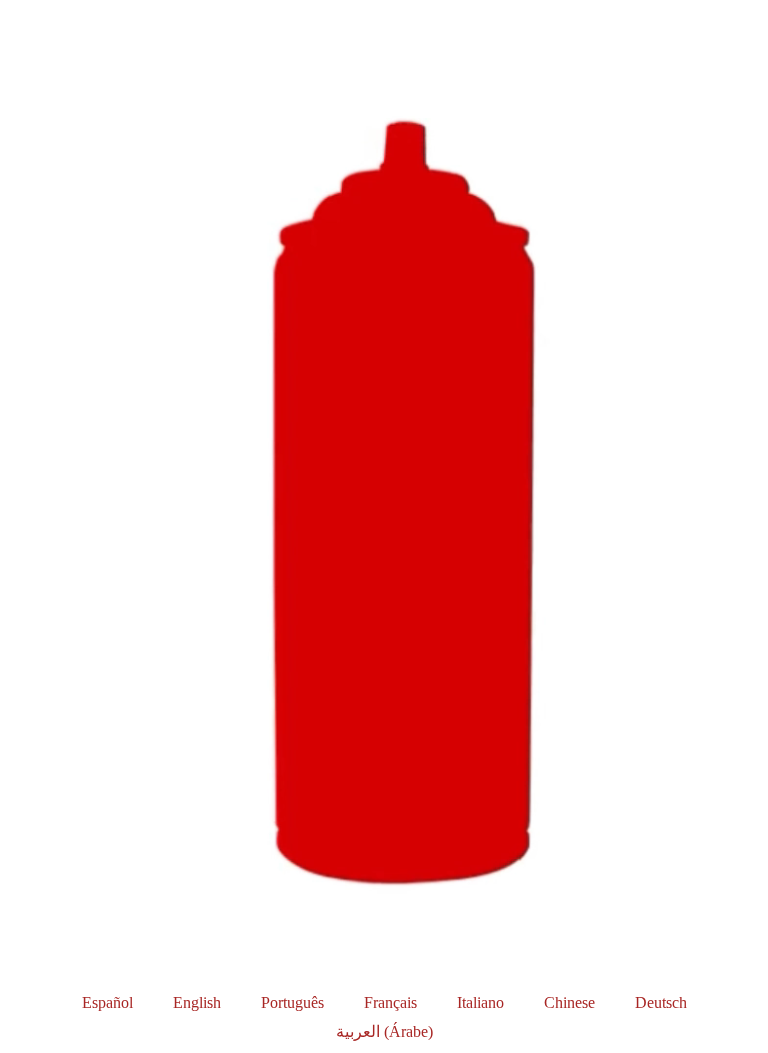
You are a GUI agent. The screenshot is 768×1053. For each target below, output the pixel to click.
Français (390, 1002)
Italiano (480, 1002)
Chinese (569, 1002)
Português (292, 1002)
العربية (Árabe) (384, 1031)
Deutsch (661, 1002)
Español (107, 1002)
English (197, 1002)
